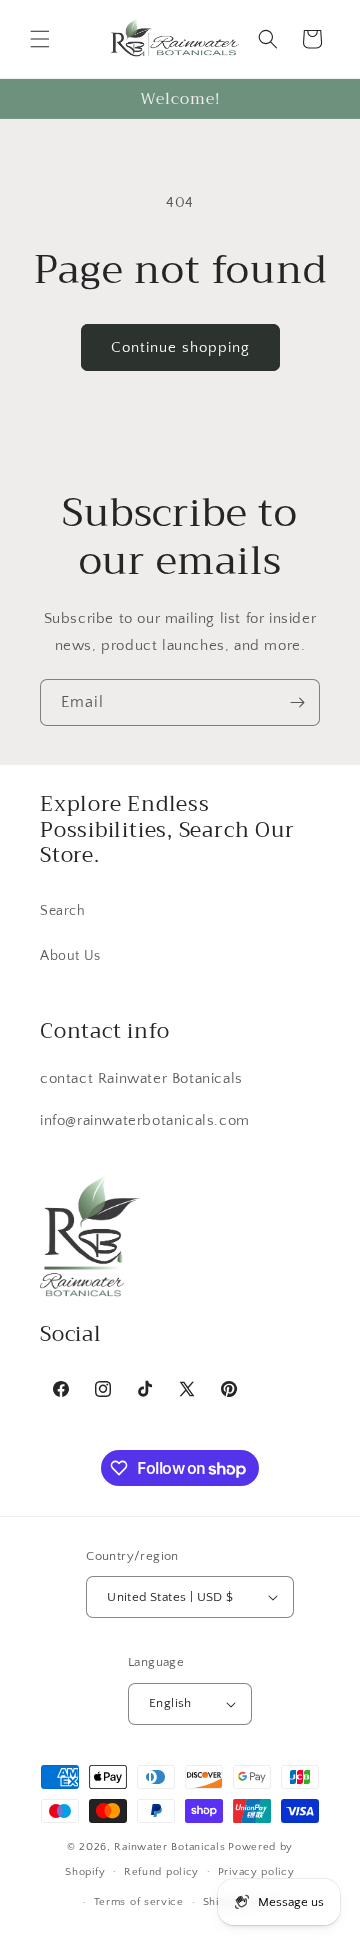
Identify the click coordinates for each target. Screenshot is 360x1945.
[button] (40, 39)
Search (63, 911)
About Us (70, 956)
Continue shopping (180, 347)
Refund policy (161, 1872)
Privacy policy (256, 1872)
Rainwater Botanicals (169, 1847)
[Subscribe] (297, 702)
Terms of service (139, 1902)
